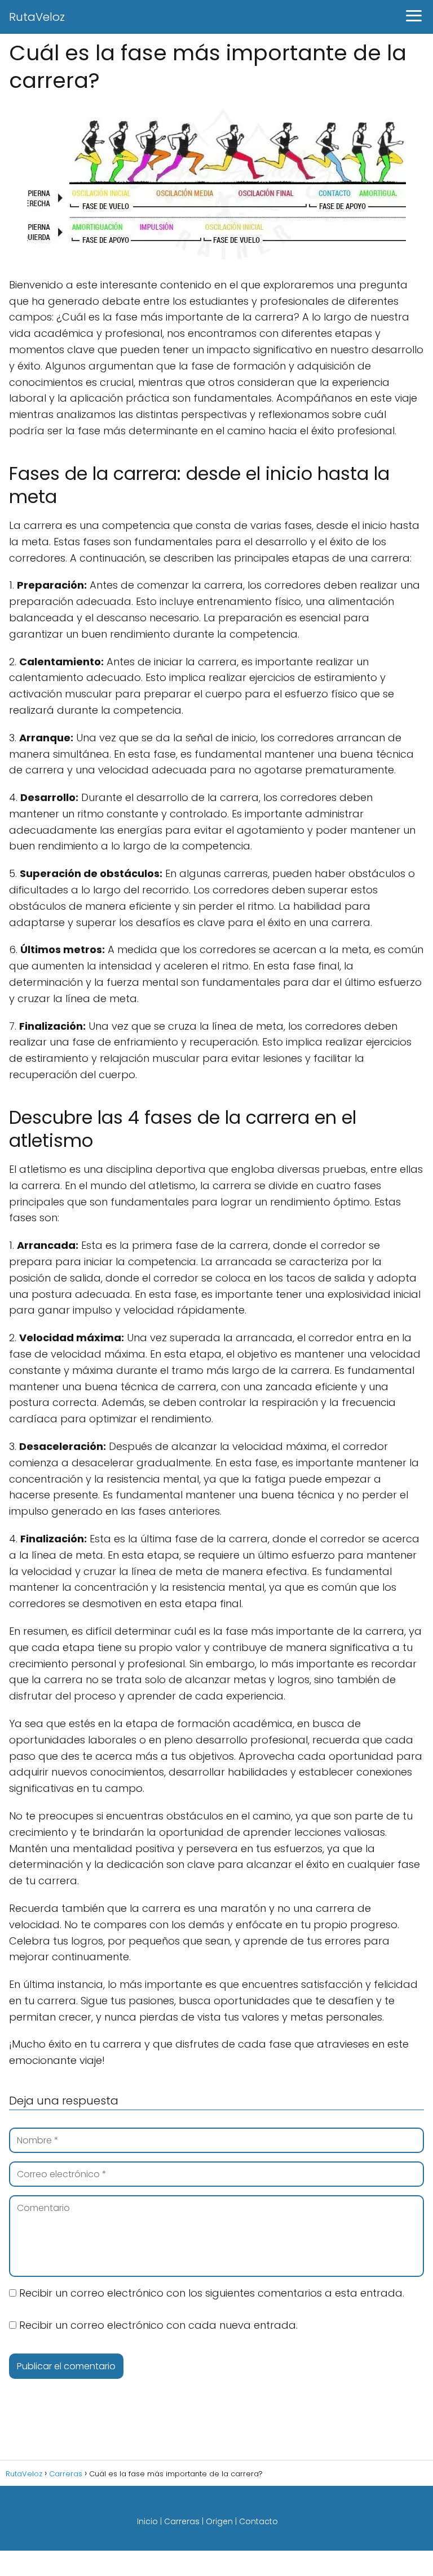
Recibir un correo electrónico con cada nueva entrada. (158, 2325)
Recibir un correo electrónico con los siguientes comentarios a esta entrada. (212, 2293)
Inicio (147, 2521)
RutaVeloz (37, 17)
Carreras (182, 2521)
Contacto (259, 2521)
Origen (219, 2521)
